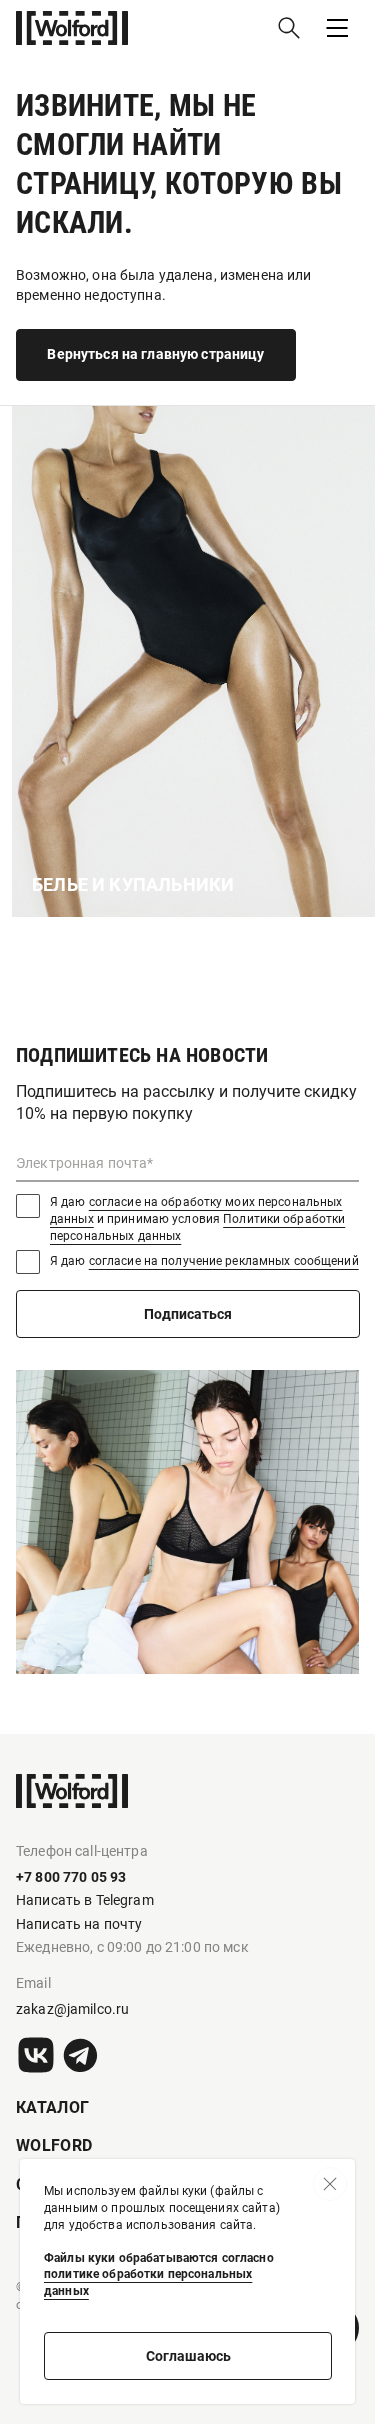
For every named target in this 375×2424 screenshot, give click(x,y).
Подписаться (188, 1314)
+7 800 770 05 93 (71, 1877)
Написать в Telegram (85, 1900)
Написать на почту (79, 1924)
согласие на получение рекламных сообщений (224, 1261)
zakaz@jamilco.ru (72, 2009)
